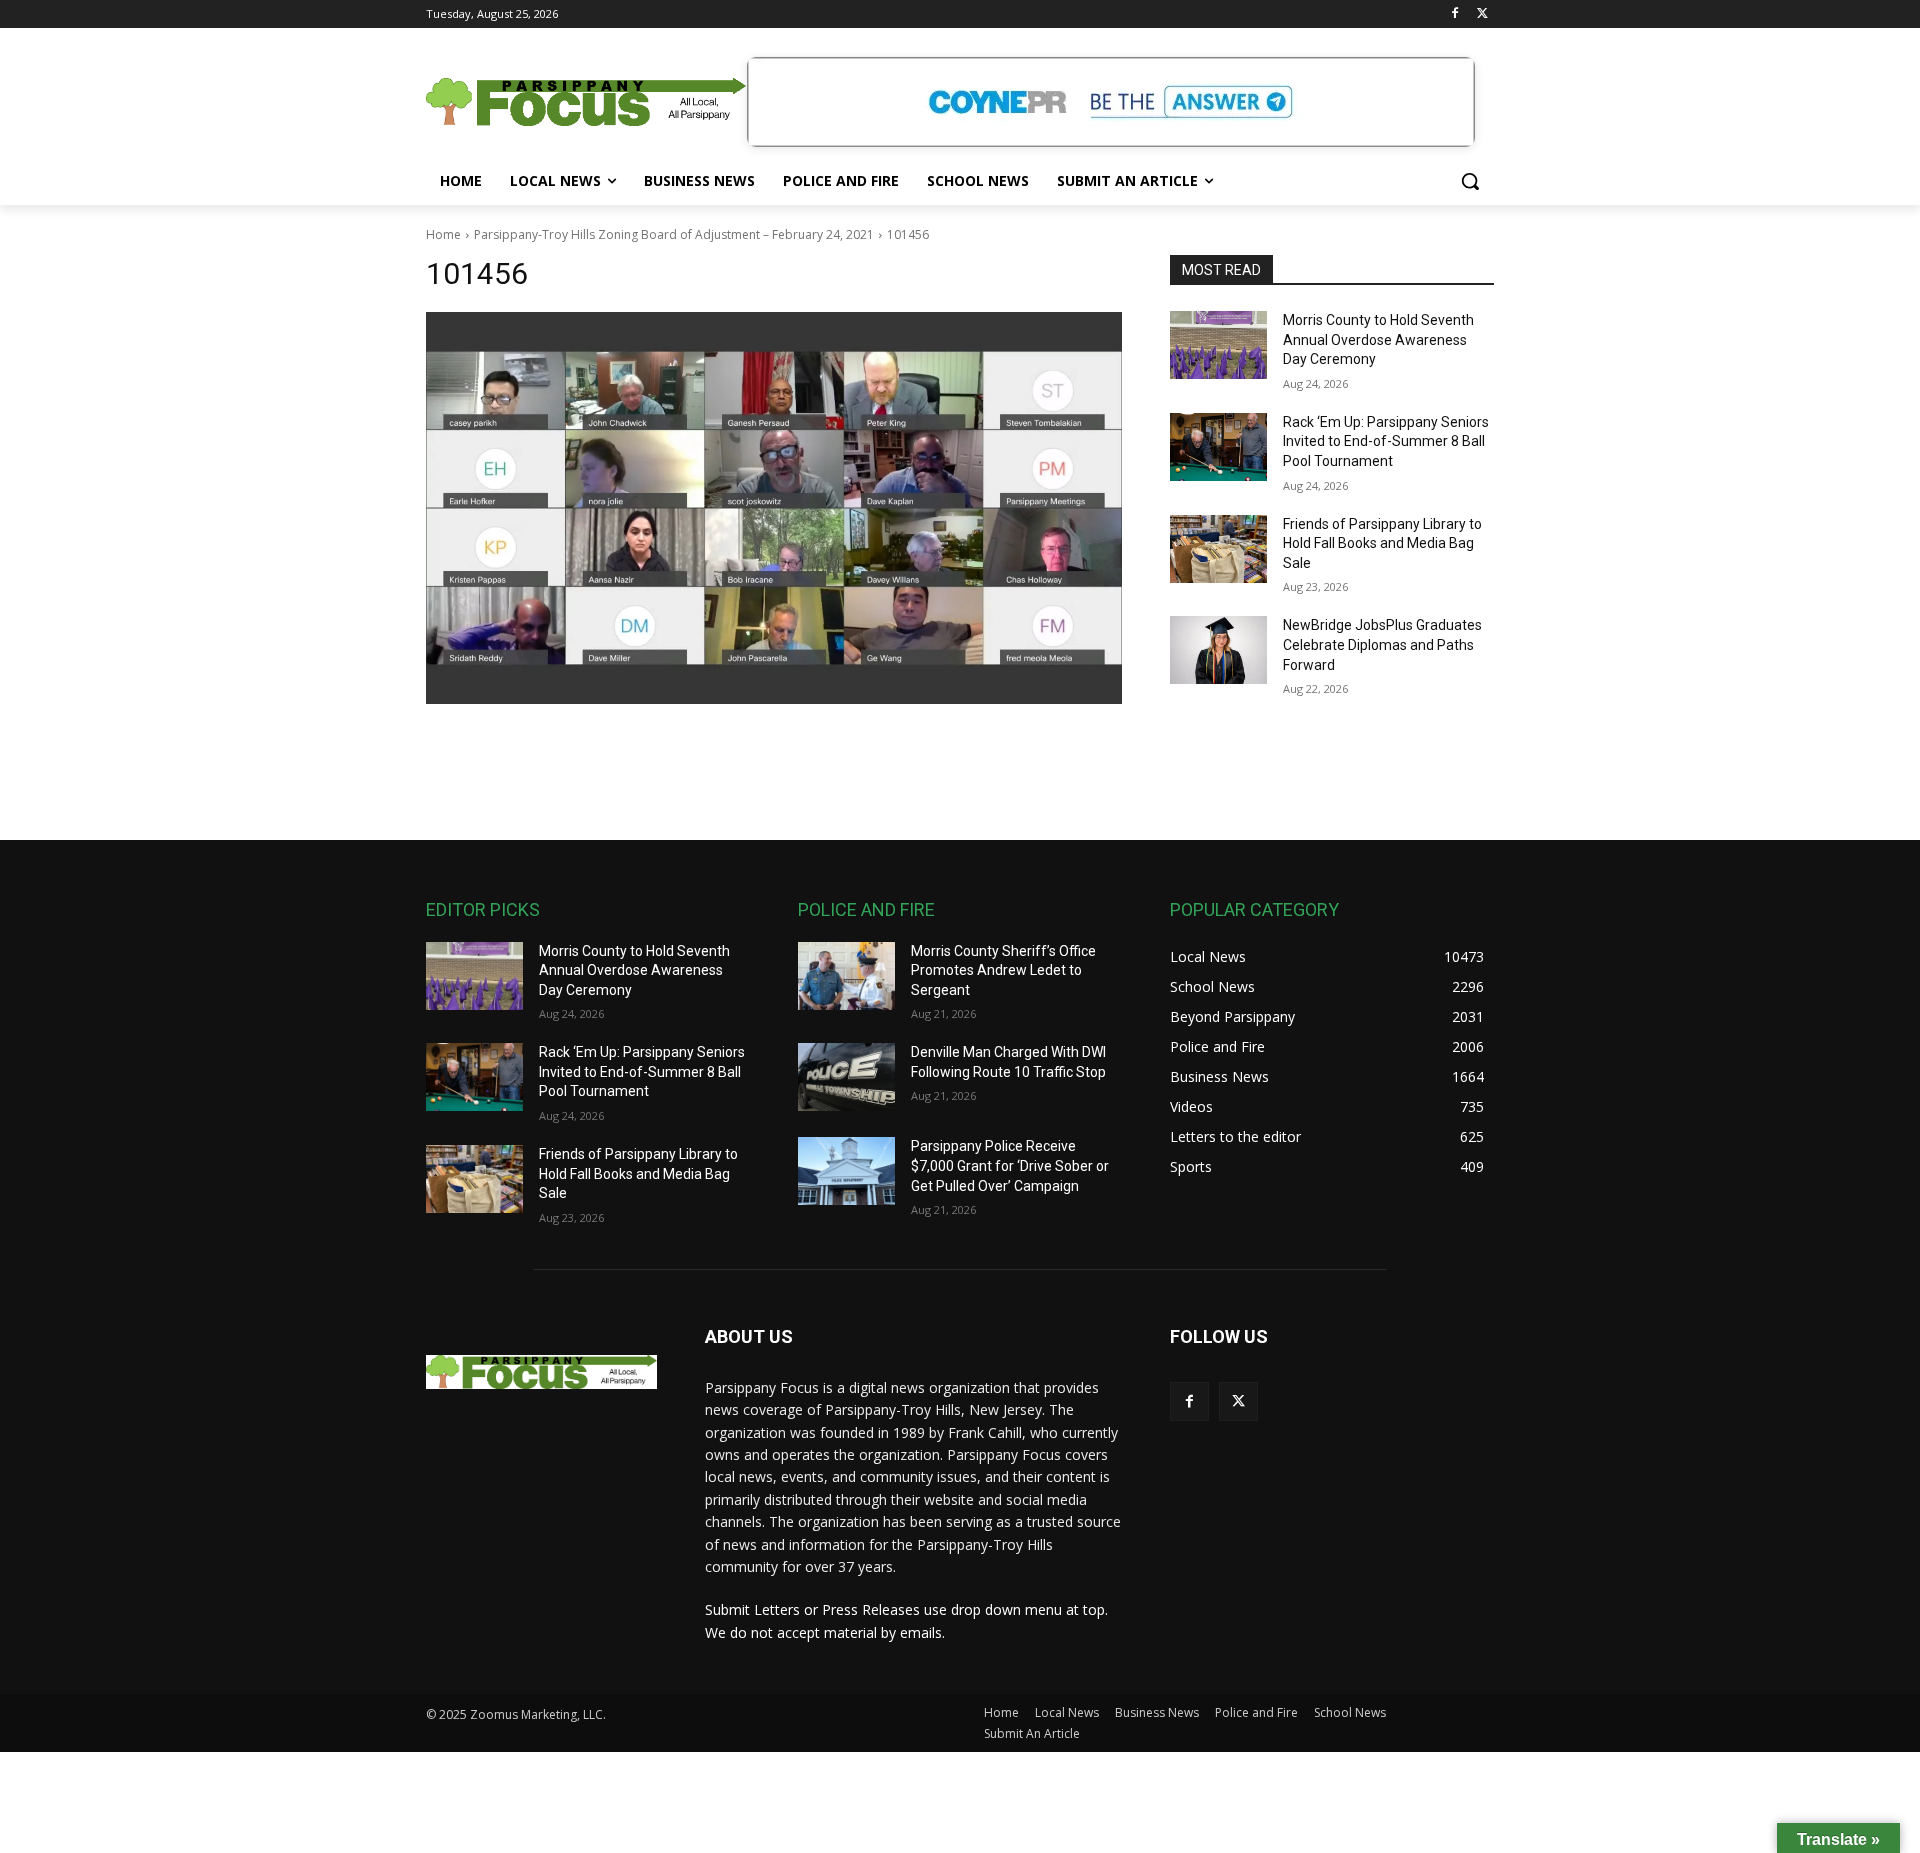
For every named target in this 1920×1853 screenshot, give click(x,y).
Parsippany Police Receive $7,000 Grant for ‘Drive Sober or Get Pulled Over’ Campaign (1010, 1165)
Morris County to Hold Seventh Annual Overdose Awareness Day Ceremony (1378, 339)
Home (443, 234)
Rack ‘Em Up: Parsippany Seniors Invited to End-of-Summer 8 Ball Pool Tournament (1386, 441)
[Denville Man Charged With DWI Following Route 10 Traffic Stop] (846, 1077)
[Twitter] (1482, 14)
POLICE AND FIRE (866, 909)
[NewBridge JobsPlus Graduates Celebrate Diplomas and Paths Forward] (1218, 650)
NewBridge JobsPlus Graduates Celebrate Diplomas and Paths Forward (1382, 644)
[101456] (774, 508)
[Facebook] (1454, 14)
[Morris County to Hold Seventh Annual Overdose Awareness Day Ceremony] (1218, 345)
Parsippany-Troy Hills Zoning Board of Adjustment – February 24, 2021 (674, 234)
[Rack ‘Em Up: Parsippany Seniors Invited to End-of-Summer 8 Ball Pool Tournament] (1218, 447)
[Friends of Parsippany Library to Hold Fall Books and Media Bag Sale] (1218, 549)
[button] (1470, 181)
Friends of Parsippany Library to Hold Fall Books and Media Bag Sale (1382, 543)
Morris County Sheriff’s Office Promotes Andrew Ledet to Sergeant (1003, 970)
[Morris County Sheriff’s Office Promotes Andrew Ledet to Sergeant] (846, 976)
